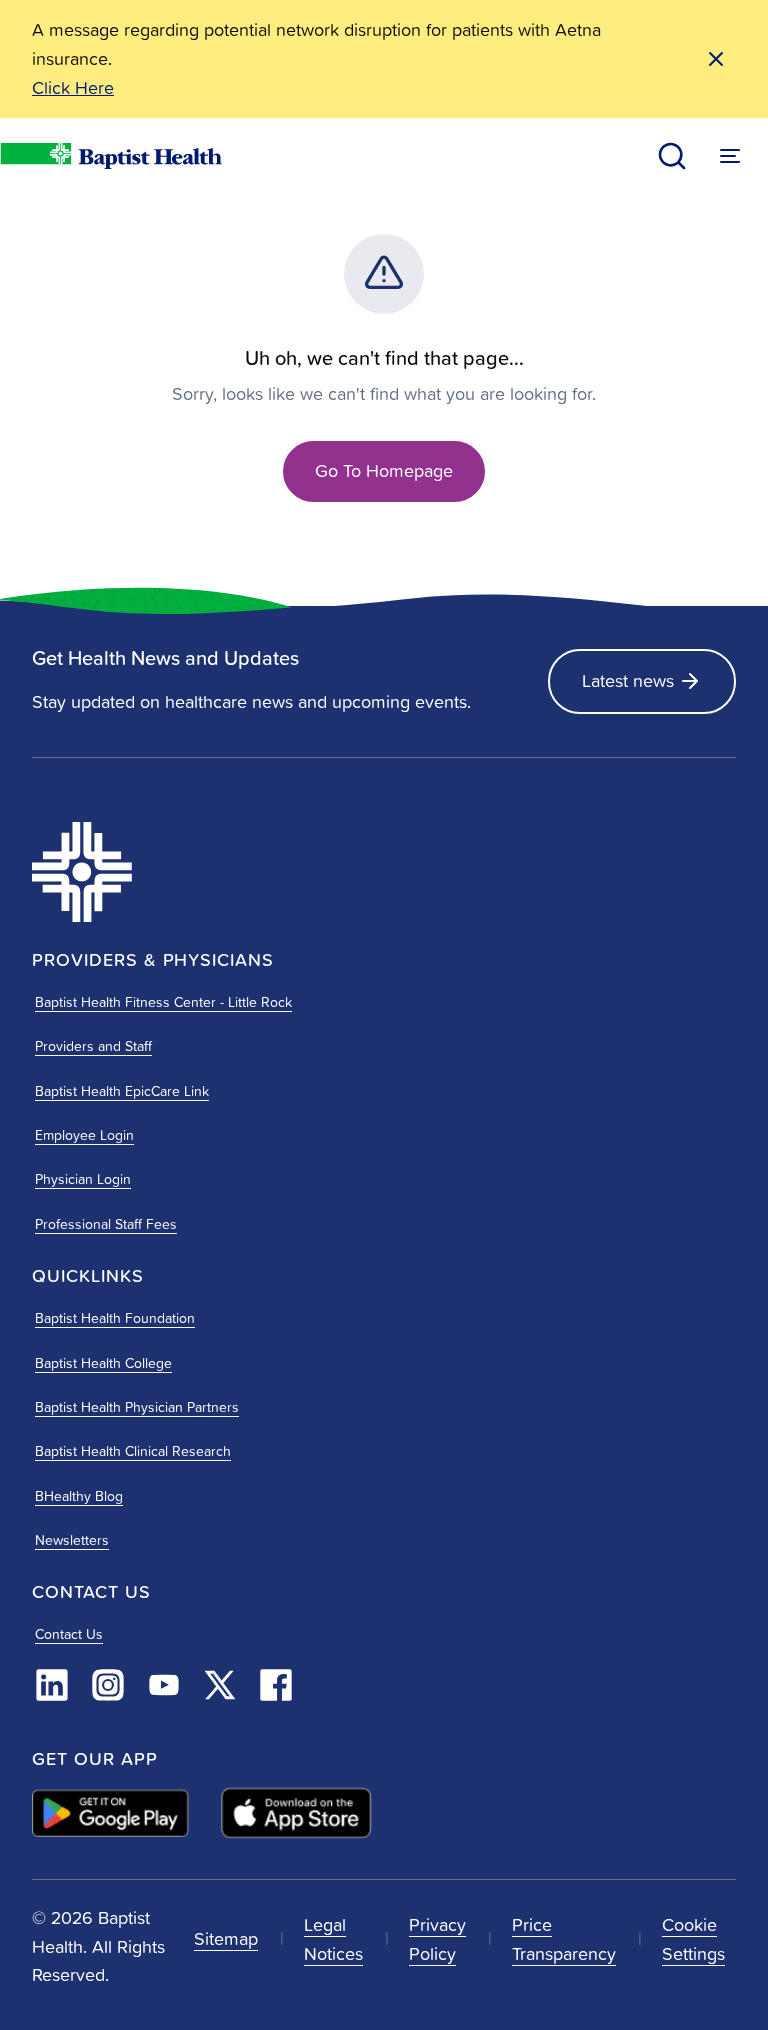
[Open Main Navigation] (730, 156)
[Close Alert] (716, 59)
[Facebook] (276, 1685)
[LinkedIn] (52, 1685)
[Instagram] (108, 1685)
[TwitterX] (220, 1685)
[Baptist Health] (202, 872)
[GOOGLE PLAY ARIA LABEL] (110, 1812)
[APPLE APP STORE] (296, 1813)
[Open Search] (672, 156)
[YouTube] (164, 1685)
